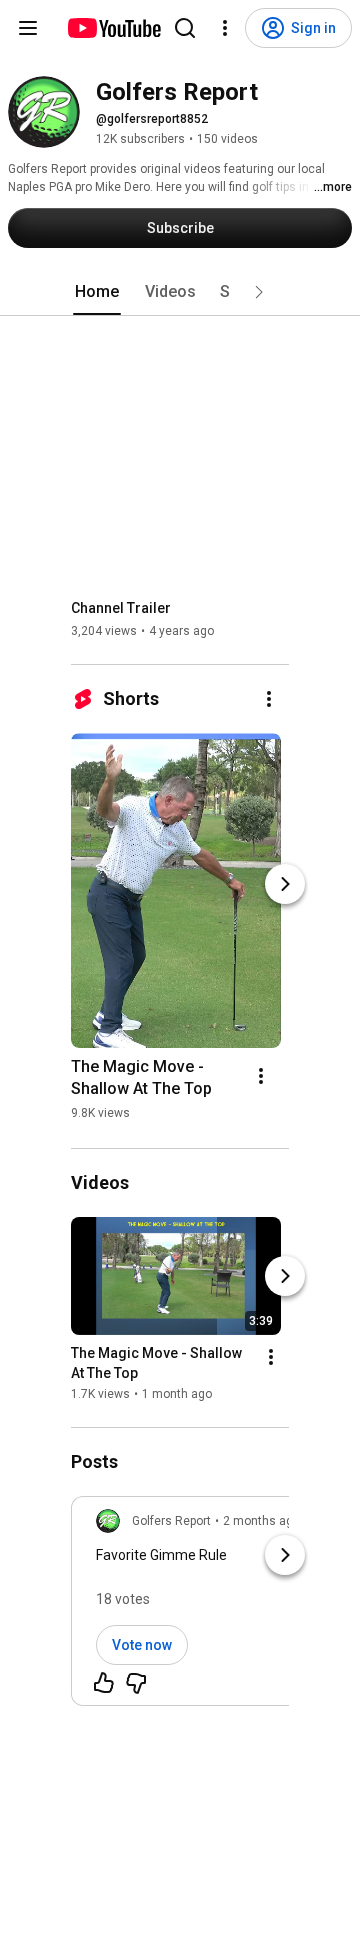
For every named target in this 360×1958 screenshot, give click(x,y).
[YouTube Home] (113, 28)
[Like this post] (104, 1683)
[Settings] (225, 28)
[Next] (285, 884)
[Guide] (28, 28)
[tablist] (180, 292)
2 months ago (261, 1521)
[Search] (185, 28)
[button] (259, 292)
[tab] (97, 292)
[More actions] (269, 699)
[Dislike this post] (136, 1683)
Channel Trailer (121, 608)
